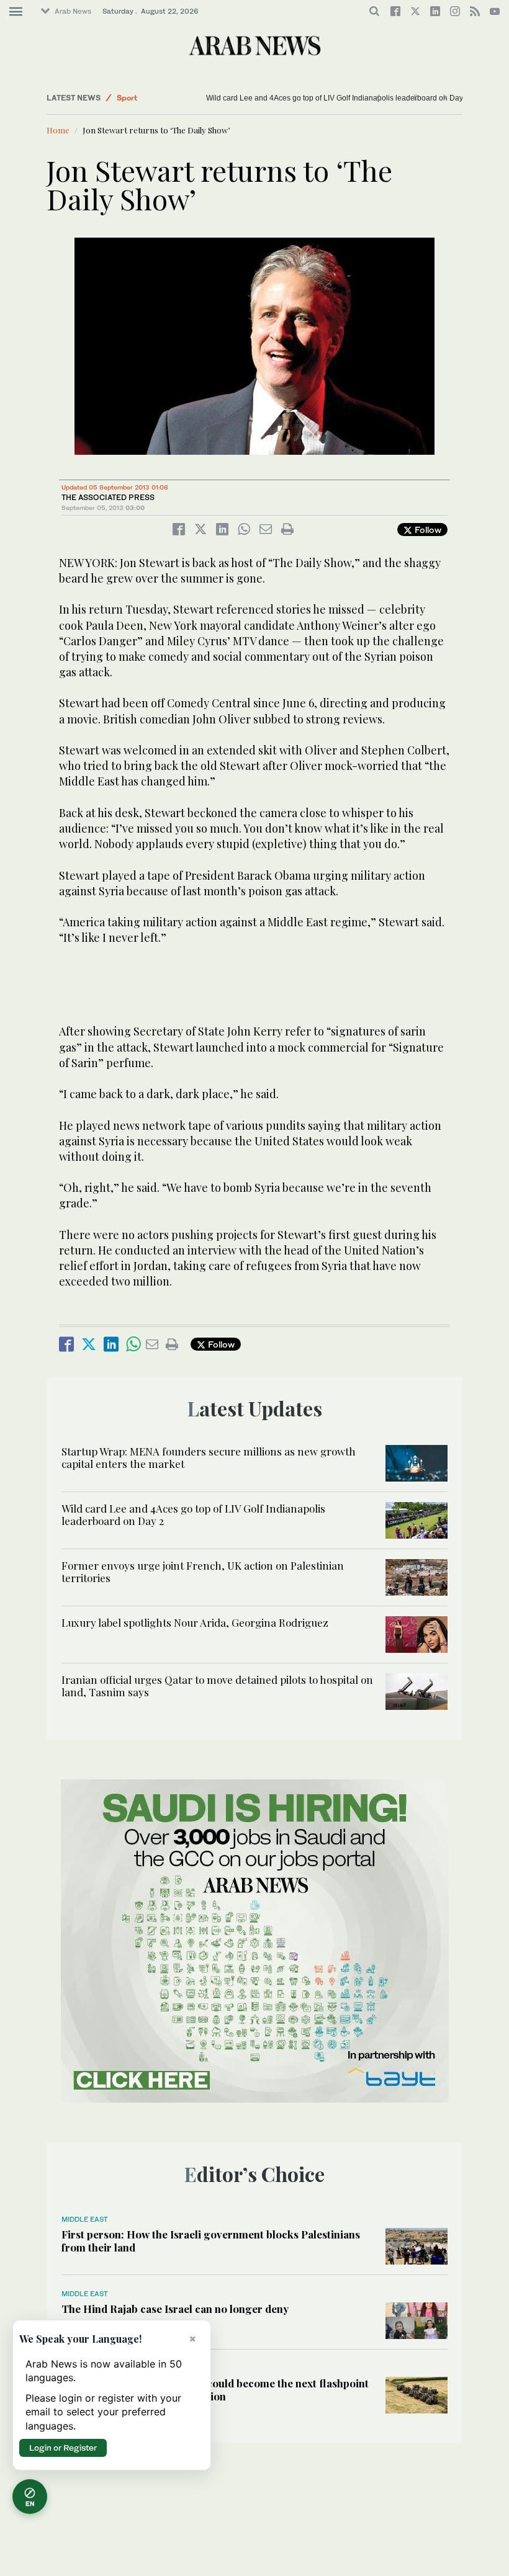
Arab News (73, 11)
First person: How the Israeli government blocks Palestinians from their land (211, 2240)
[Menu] (16, 12)
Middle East (85, 2219)
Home (58, 130)
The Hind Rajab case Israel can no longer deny (175, 2309)
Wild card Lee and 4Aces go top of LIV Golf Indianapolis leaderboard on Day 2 (338, 98)
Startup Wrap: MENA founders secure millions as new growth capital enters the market (209, 1457)
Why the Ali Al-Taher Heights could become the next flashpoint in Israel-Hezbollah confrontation (215, 2389)
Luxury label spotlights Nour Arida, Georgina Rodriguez (195, 1622)
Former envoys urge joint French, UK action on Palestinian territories (203, 1572)
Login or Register (63, 2448)
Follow (427, 530)
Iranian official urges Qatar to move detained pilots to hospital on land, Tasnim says (217, 1686)
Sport (127, 98)
